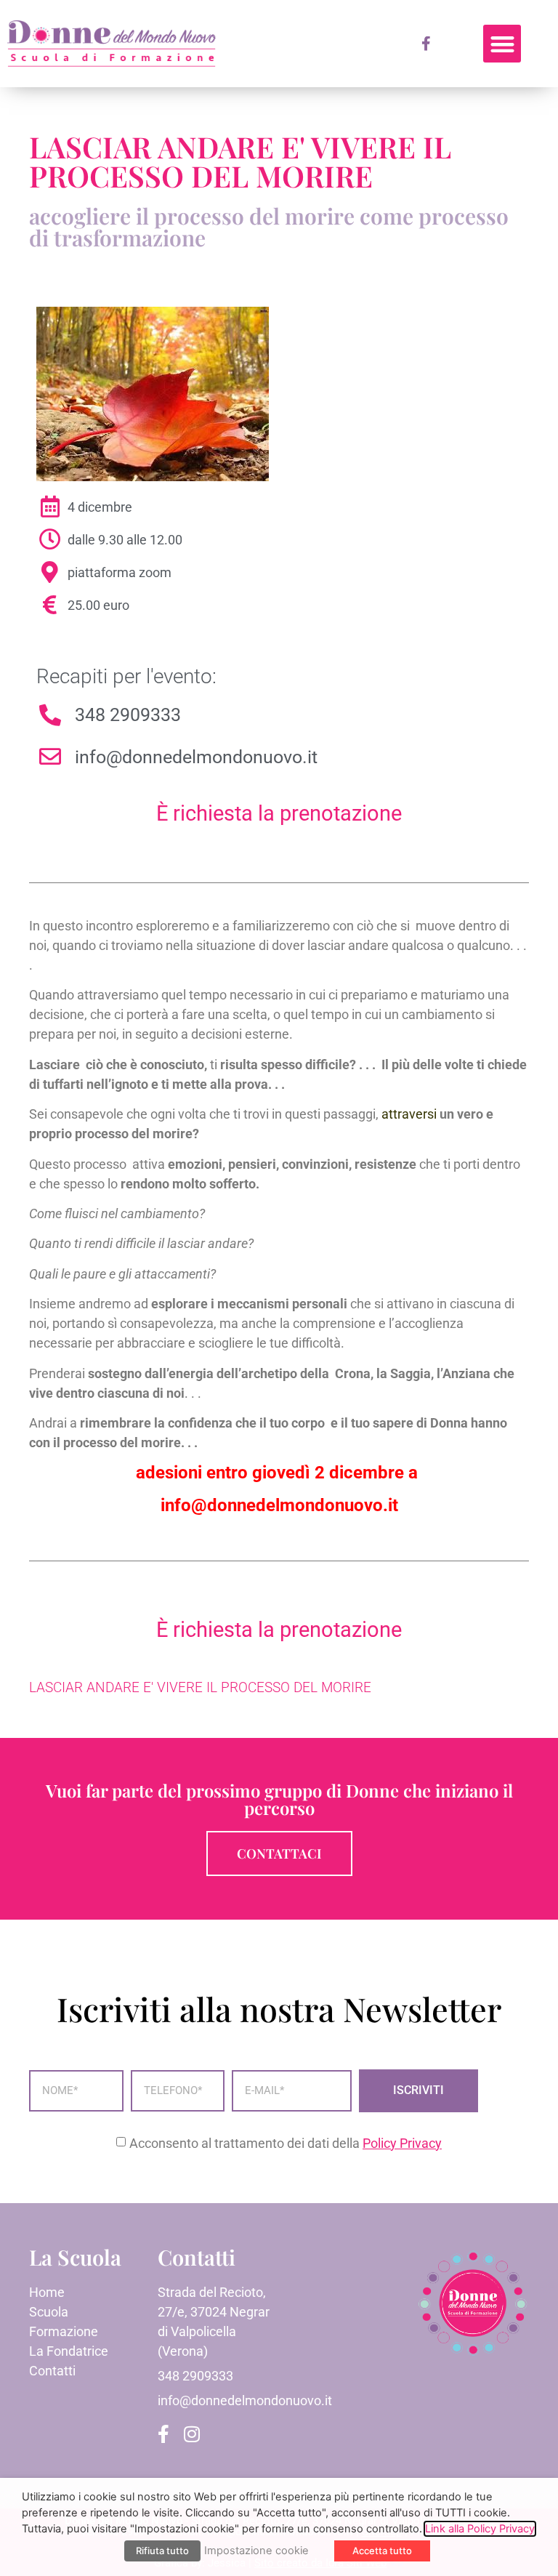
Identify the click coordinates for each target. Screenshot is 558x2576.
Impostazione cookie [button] (256, 2551)
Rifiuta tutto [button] (162, 2551)
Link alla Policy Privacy (480, 2529)
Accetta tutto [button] (382, 2551)
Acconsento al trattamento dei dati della (286, 2143)
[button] (502, 44)
